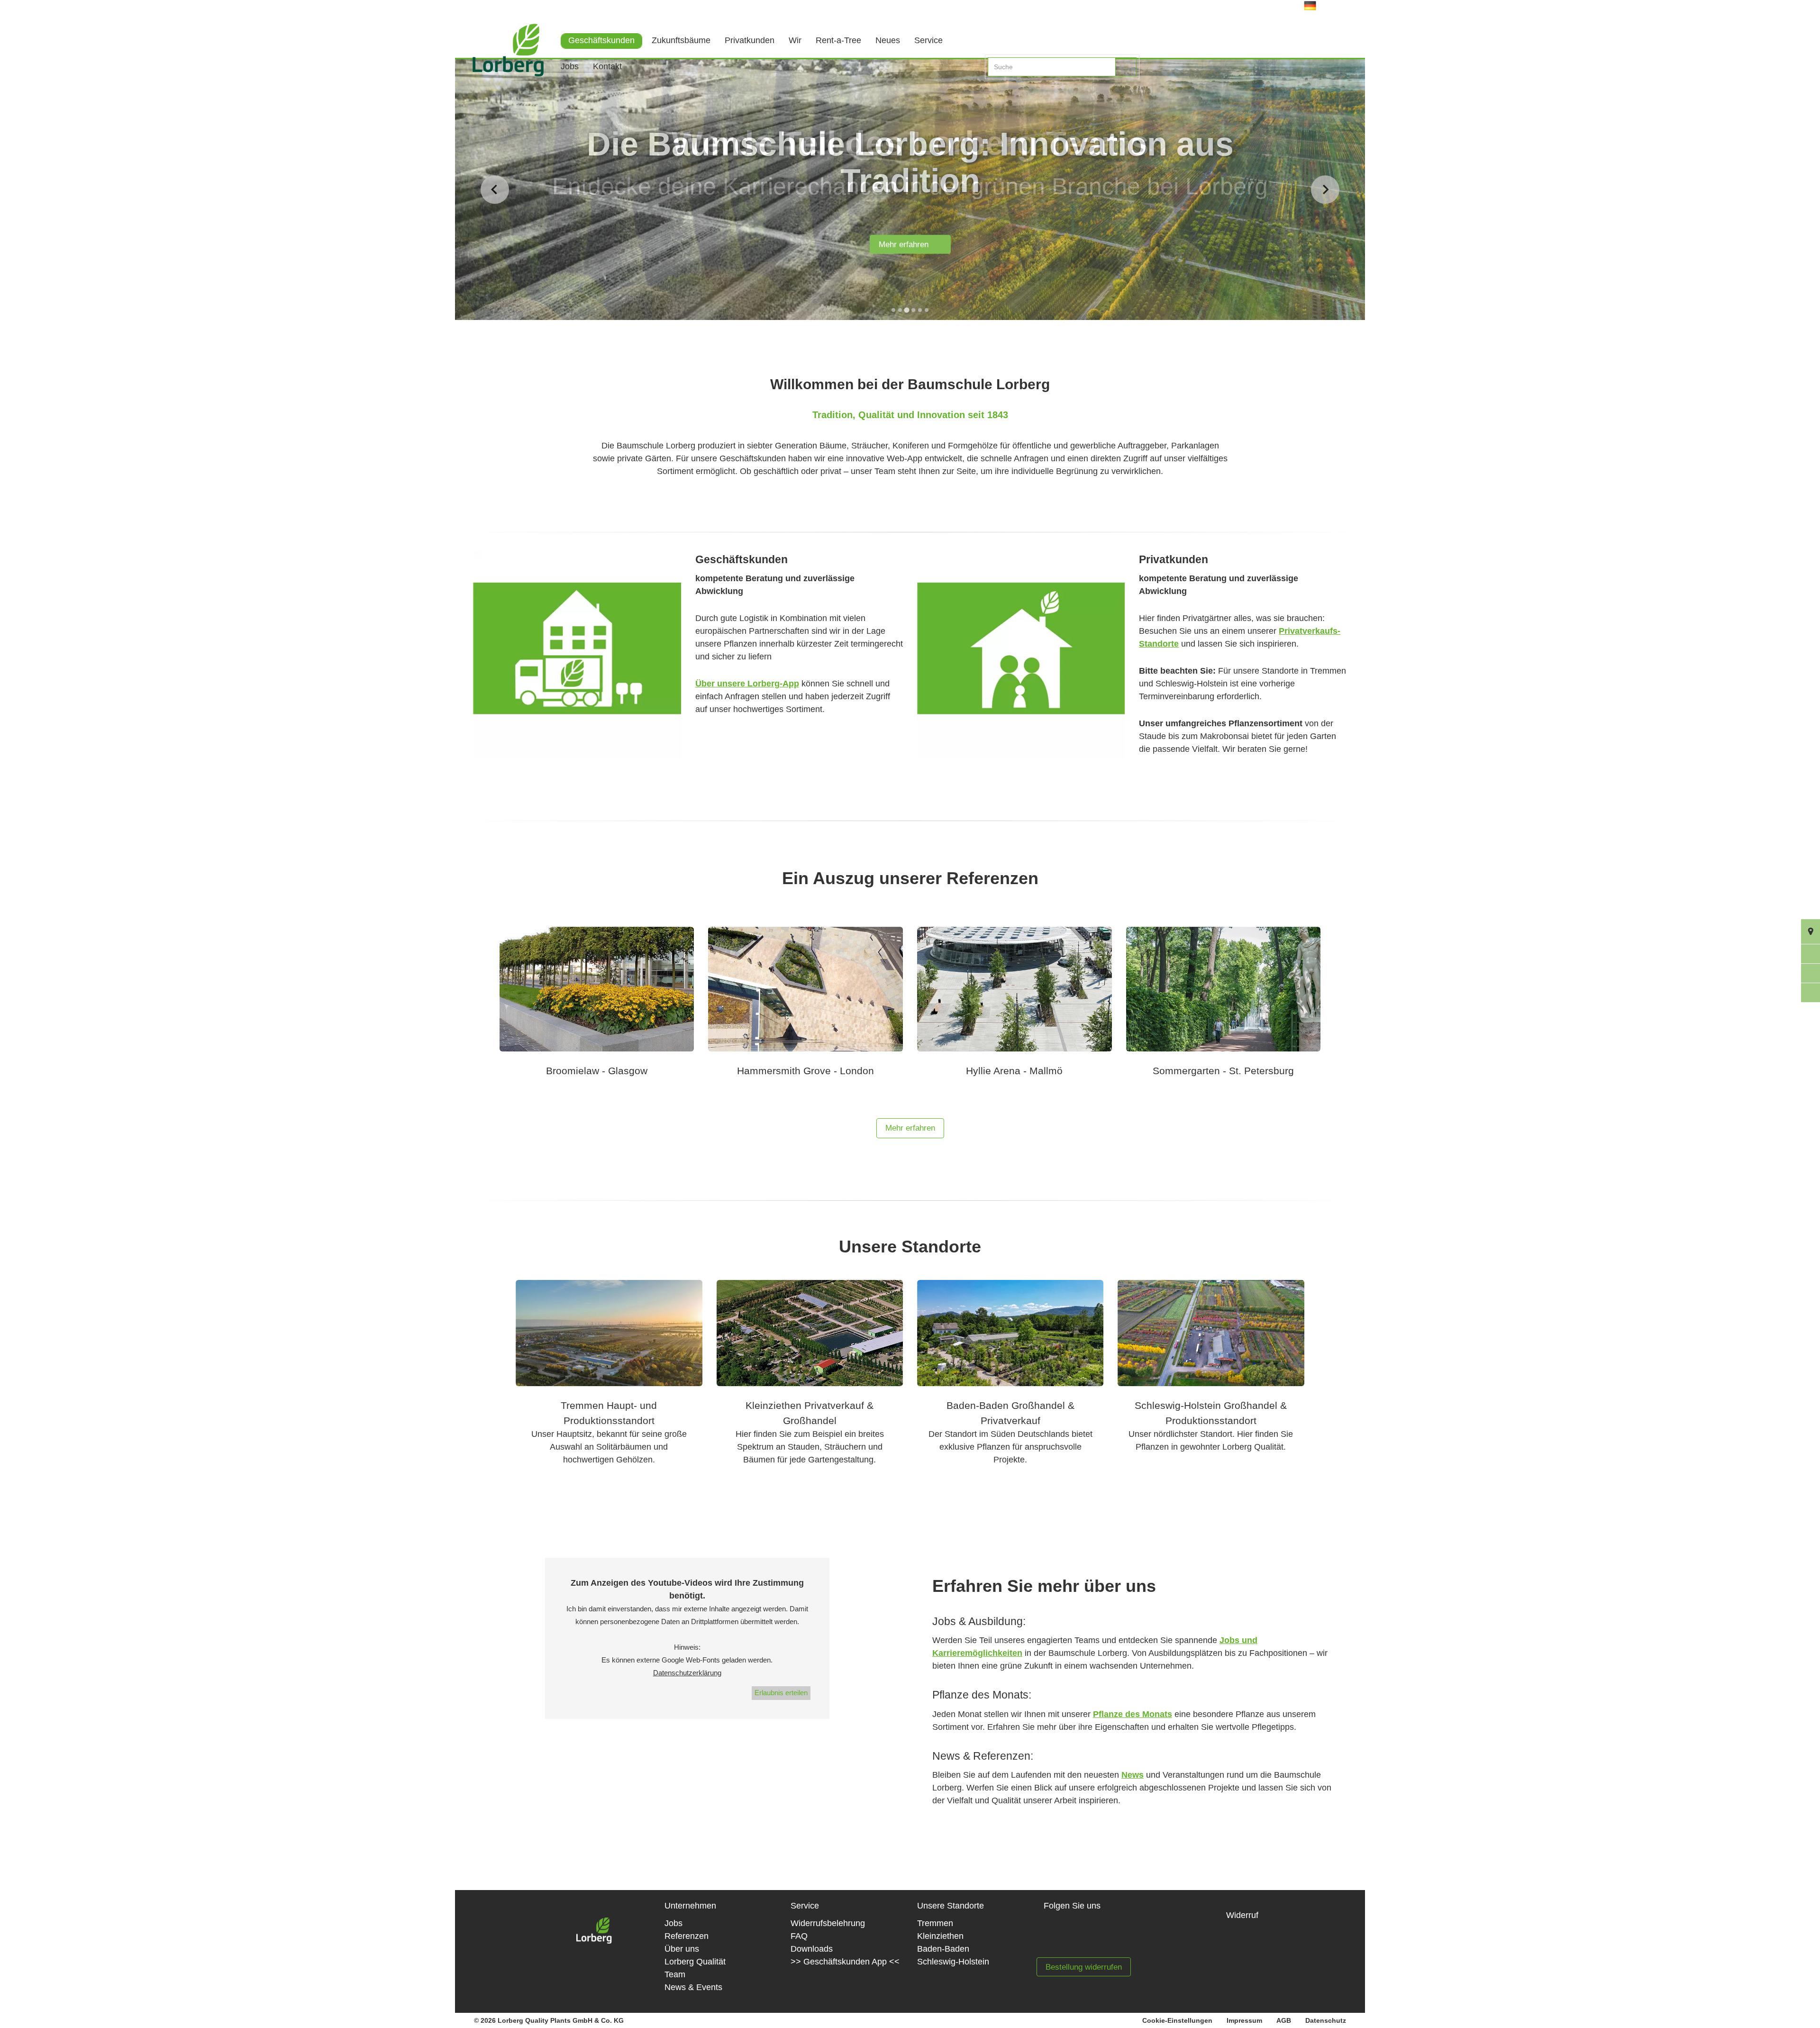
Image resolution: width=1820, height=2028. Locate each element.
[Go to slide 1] (893, 310)
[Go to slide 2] (900, 310)
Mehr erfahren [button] (910, 1128)
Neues (888, 40)
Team (675, 1974)
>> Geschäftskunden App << (845, 1962)
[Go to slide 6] (927, 310)
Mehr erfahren (907, 245)
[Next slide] (1325, 190)
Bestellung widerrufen (1084, 1967)
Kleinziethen (940, 1936)
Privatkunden (750, 40)
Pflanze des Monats (1133, 1714)
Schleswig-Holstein (953, 1962)
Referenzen (687, 1936)
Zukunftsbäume (681, 40)
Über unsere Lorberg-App (747, 684)
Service (928, 40)
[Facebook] (1060, 1937)
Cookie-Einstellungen (1177, 2020)
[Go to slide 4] (913, 310)
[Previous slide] (495, 190)
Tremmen (935, 1923)
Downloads (812, 1949)
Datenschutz (1326, 2020)
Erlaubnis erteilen (781, 1693)
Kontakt (607, 66)
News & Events (693, 1987)
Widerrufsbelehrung (828, 1923)
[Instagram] (1091, 1937)
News (1133, 1775)
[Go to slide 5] (920, 310)
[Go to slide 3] (906, 310)
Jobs (570, 66)
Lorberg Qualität (695, 1962)
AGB (1284, 2020)
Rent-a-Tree (838, 40)
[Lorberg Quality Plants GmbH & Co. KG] (501, 64)
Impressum (1244, 2020)
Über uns (682, 1949)
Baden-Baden (943, 1949)
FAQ (799, 1936)
